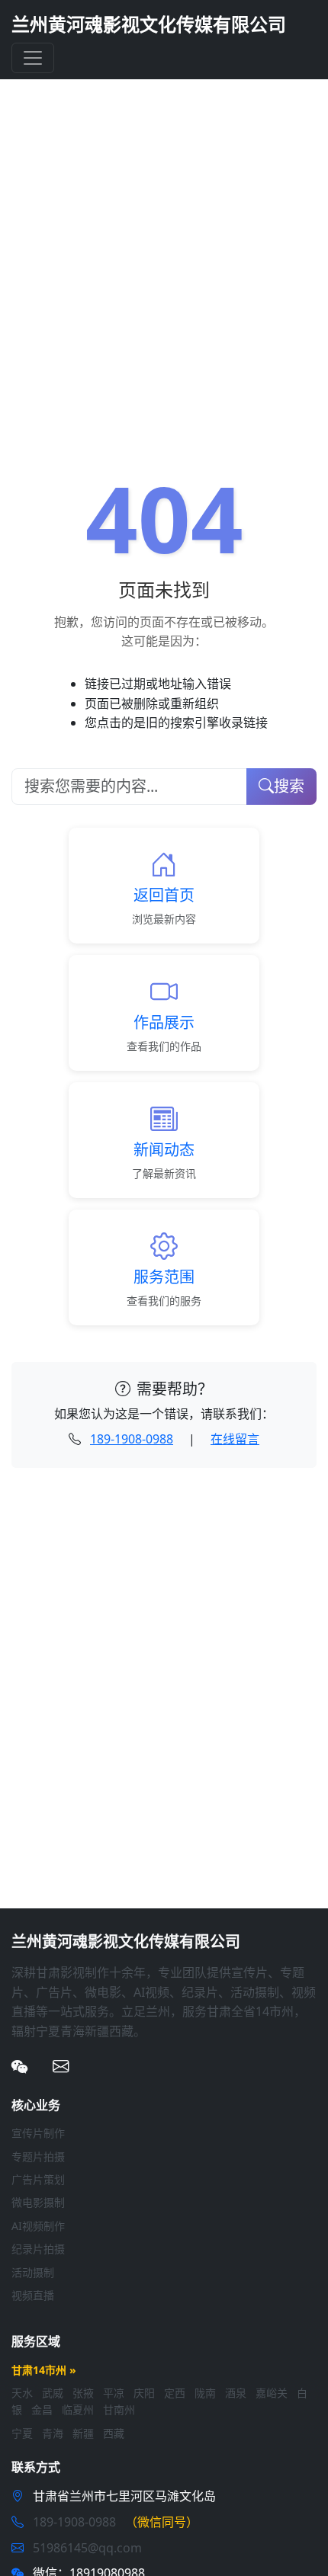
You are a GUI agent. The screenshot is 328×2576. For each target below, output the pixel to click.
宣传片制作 (38, 2133)
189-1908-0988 (132, 1439)
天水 (22, 2393)
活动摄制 (33, 2272)
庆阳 (144, 2393)
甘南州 (119, 2409)
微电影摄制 (38, 2202)
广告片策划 (38, 2179)
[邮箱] (61, 2067)
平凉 (114, 2393)
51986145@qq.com (87, 2548)
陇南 (205, 2393)
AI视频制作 (38, 2226)
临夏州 (78, 2409)
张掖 (83, 2393)
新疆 (83, 2433)
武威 (53, 2393)
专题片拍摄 (38, 2156)
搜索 (289, 786)
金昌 (42, 2409)
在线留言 (235, 1439)
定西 (175, 2393)
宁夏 (22, 2433)
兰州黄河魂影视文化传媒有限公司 (149, 24)
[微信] (20, 2067)
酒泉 (236, 2393)
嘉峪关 (272, 2393)
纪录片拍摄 (38, 2249)
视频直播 (33, 2295)
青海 (53, 2433)
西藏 (114, 2433)
